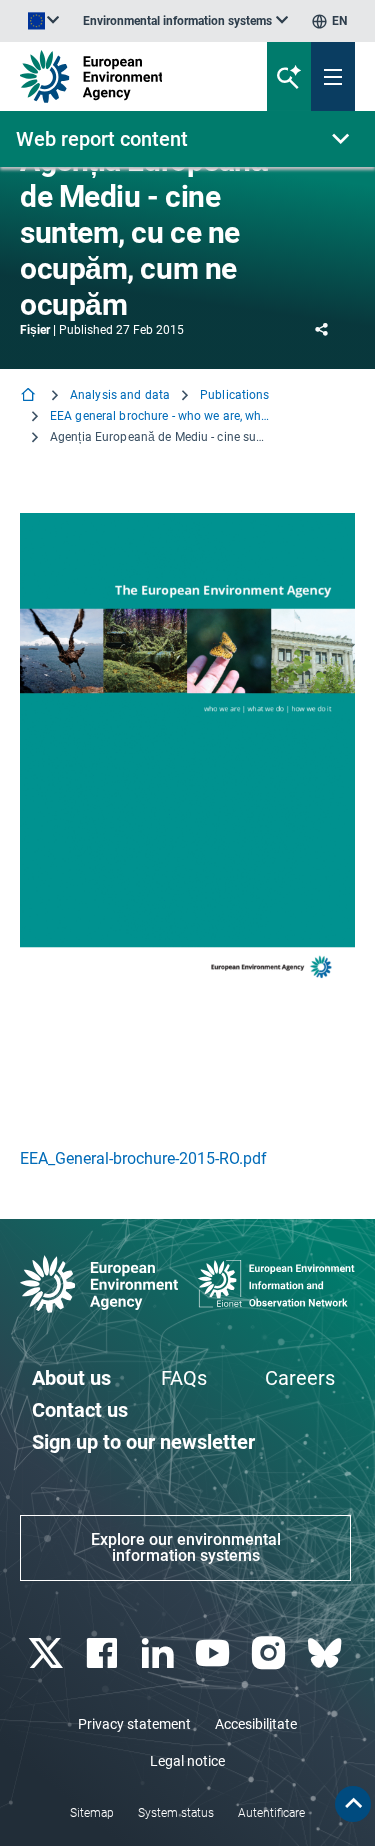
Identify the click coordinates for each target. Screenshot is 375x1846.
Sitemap (92, 1813)
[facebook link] (103, 1653)
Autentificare (271, 1813)
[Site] (126, 76)
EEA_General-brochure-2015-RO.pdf (143, 1158)
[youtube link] (215, 1653)
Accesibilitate (256, 1724)
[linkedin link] (159, 1653)
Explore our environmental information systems (186, 1547)
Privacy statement (134, 1724)
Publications (234, 395)
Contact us (80, 1410)
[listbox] (185, 21)
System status (176, 1813)
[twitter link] (47, 1653)
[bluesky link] (326, 1653)
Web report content (102, 139)
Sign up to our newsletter (143, 1442)
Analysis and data (120, 395)
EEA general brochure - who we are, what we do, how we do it (160, 416)
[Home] (30, 396)
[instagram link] (271, 1653)
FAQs (184, 1378)
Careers (300, 1378)
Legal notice (187, 1761)
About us (71, 1378)
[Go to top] (353, 1804)
